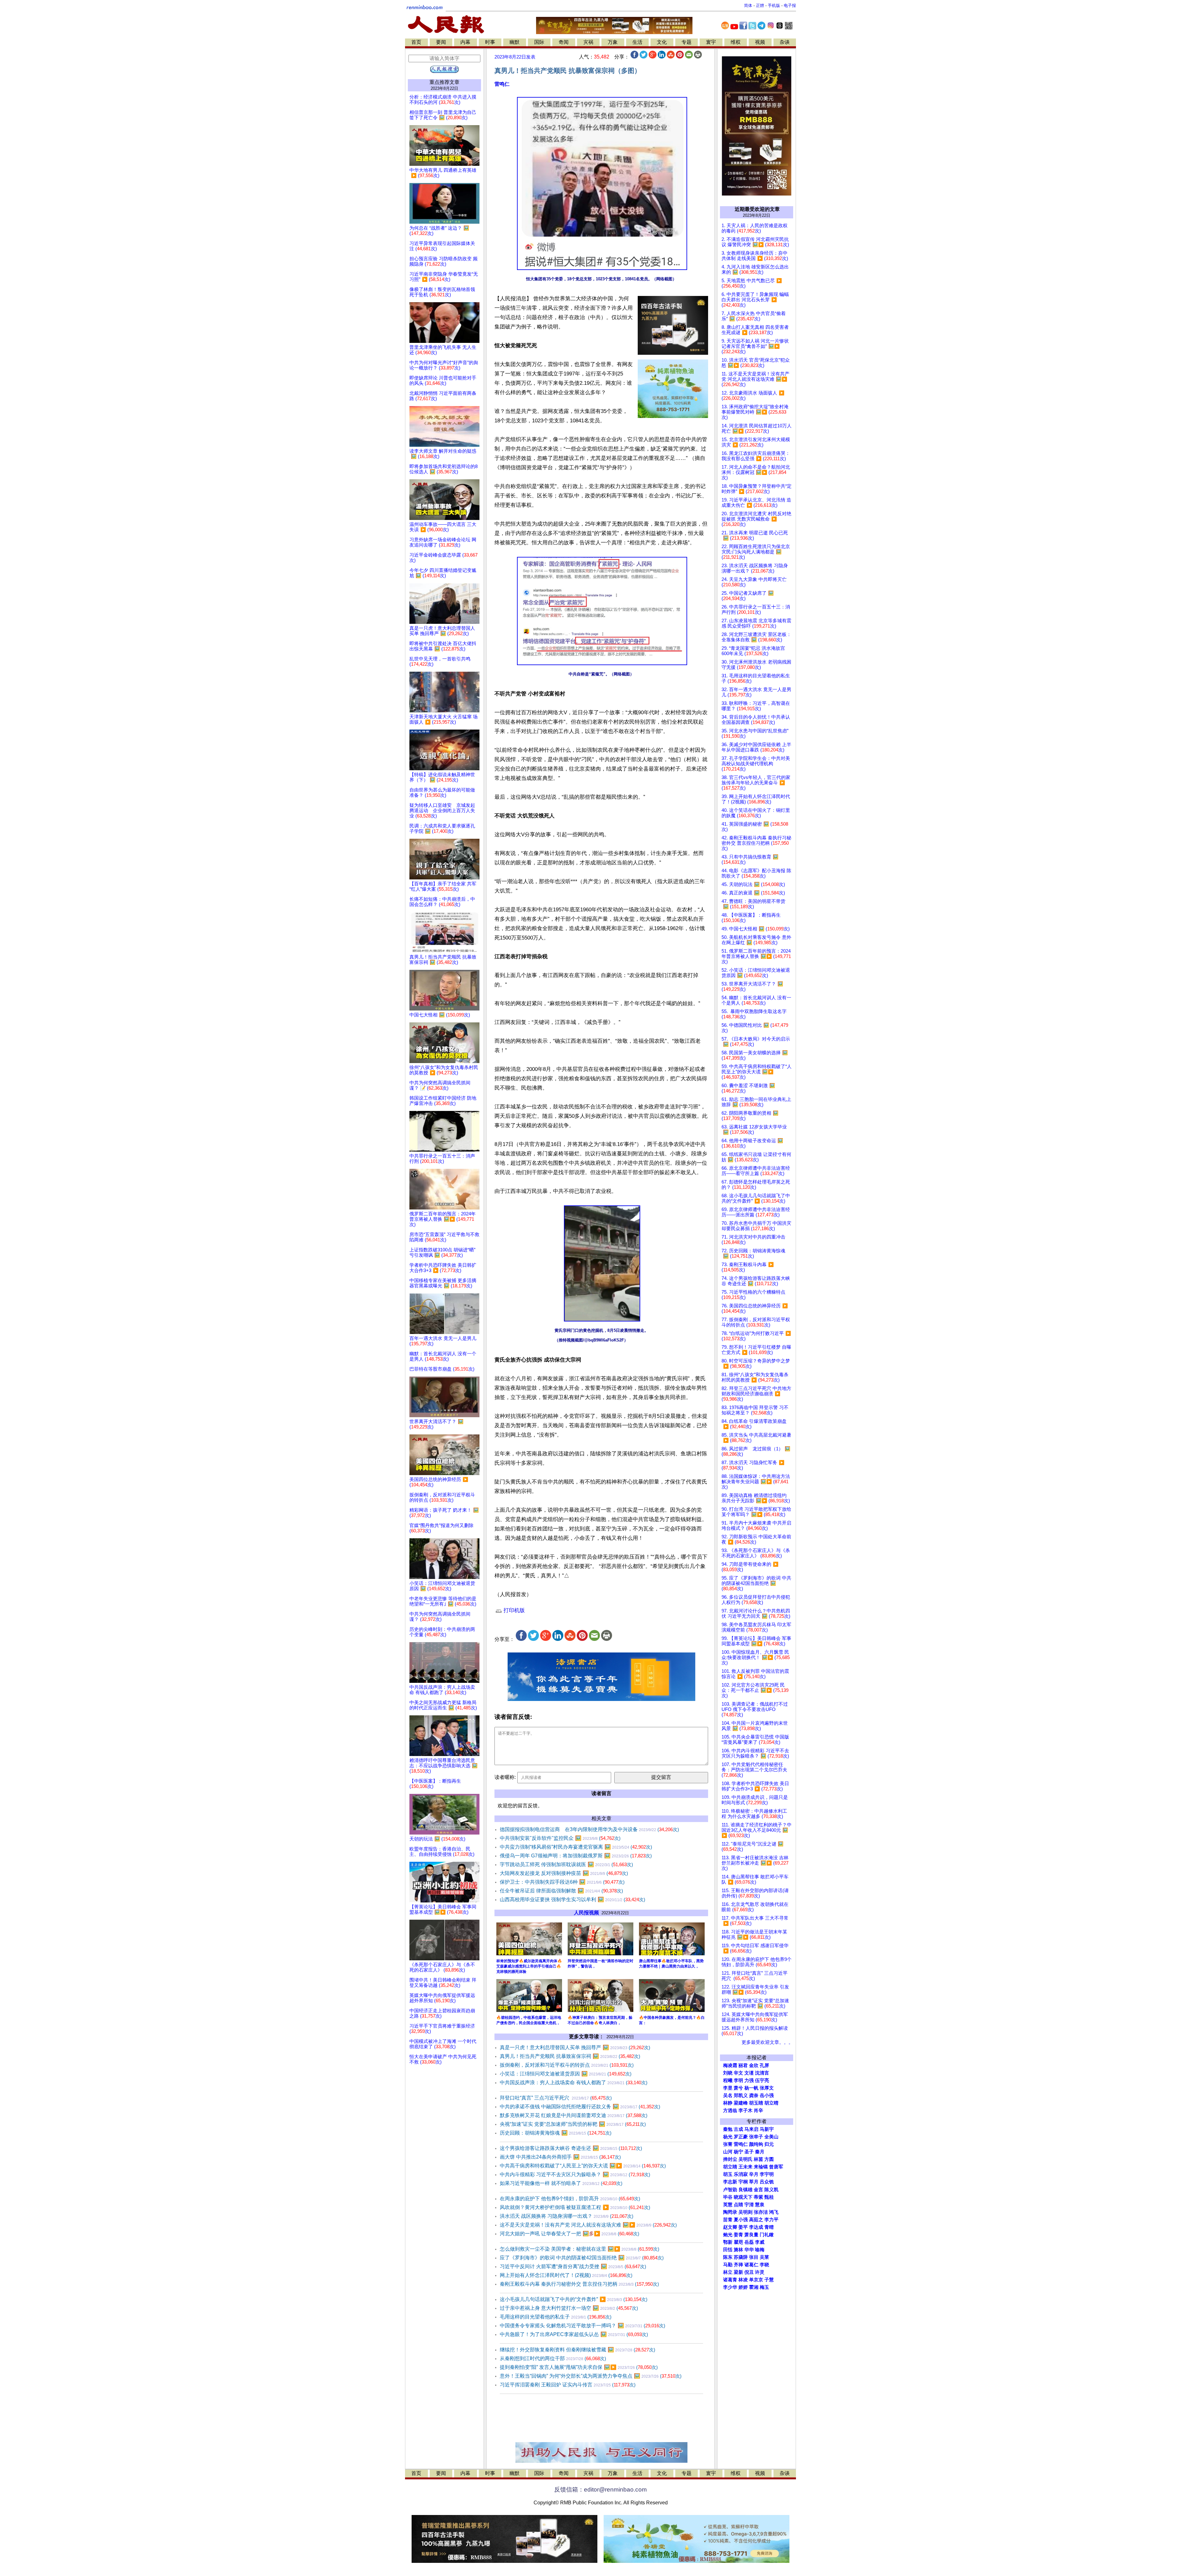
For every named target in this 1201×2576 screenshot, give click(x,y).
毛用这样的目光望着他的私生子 (556, 2317)
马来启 (751, 2129)
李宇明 (767, 2174)
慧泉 (760, 2205)
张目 (754, 2257)
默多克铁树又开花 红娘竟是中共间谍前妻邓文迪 (574, 2115)
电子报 (790, 5)
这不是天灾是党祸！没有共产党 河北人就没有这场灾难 (588, 2225)
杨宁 (738, 2152)
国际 (539, 42)
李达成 (756, 2227)
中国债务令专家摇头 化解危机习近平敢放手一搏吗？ (583, 2326)
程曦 (728, 2080)
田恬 (728, 2250)
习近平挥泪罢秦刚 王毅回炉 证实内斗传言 (568, 2385)
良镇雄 (745, 2190)
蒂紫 (758, 2197)
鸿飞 (774, 2212)
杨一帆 (751, 2088)
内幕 (465, 42)
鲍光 (728, 2235)
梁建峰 (741, 2103)
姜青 (738, 2235)
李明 (738, 2080)
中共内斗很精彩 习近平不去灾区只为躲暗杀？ (575, 2174)
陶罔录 (730, 2212)
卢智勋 (730, 2190)
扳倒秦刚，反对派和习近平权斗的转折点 (567, 2065)
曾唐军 (776, 2167)
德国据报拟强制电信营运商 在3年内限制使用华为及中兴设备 (589, 1829)
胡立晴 (771, 2103)
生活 (637, 42)
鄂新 (728, 2242)
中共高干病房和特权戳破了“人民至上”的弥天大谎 (583, 2166)
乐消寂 (741, 2174)
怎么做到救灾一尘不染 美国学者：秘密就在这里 (580, 2249)
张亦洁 (761, 2212)
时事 (490, 42)
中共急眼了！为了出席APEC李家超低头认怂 (574, 2334)
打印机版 (513, 1610)
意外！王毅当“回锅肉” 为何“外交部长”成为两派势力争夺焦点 (591, 2376)
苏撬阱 (741, 2257)
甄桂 (769, 2197)
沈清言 (762, 2073)
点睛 (738, 2205)
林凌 (743, 2280)
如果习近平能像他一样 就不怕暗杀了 (561, 2183)
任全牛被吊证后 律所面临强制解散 (561, 1891)
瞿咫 (738, 2242)
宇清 (749, 2205)
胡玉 (728, 2174)
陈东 (728, 2257)
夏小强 (741, 2220)
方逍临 (730, 2110)
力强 (749, 2080)
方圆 (769, 2159)
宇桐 (743, 2182)
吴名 (728, 2095)
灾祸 (588, 42)
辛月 (754, 2174)
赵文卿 (730, 2227)
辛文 (738, 2073)
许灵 (760, 2272)
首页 (416, 42)
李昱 (728, 2088)
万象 (613, 42)
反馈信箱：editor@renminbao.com (600, 2489)
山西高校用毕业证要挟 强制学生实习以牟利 (573, 1899)
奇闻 (564, 42)
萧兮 (738, 2088)
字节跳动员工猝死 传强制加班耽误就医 (566, 1864)
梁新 (738, 2272)
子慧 (769, 2280)
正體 (760, 5)
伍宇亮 (762, 2080)
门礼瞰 (767, 2235)
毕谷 (728, 2197)
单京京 (756, 2280)
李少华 (730, 2287)
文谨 (749, 2073)
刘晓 (728, 2073)
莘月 (754, 2182)
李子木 (745, 2110)
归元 (769, 2144)
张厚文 (767, 2088)
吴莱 (764, 2257)
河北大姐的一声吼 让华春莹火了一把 (570, 2234)
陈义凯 (771, 2190)
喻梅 (760, 2250)
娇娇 (743, 2287)
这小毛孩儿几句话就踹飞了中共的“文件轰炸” (574, 2299)
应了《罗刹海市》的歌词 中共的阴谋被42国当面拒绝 (582, 2258)
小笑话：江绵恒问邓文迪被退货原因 (566, 2074)
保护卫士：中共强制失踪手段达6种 (562, 1882)
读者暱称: (505, 1777)
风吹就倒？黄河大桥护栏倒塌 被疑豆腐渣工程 (575, 2207)
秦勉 (728, 2129)
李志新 (730, 2182)
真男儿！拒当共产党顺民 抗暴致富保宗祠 (570, 2056)
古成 (738, 2129)
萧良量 (751, 2235)
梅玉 (764, 2287)
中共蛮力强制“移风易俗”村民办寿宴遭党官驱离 (576, 1847)
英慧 (728, 2205)
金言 (758, 2190)
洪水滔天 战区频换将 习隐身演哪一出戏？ (567, 2216)
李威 (760, 2242)
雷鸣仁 (502, 84)
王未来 (745, 2167)
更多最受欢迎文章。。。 (767, 2042)
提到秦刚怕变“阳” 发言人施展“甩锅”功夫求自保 (579, 2367)
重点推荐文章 (444, 82)
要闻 (441, 42)
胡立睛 (730, 2167)
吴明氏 (745, 2159)
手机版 (774, 5)
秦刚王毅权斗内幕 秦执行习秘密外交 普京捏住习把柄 (579, 2284)
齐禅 (738, 2265)
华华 (749, 2250)
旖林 (738, 2250)
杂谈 (785, 42)
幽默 (514, 42)
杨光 (728, 2137)
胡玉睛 (756, 2103)
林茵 (758, 2159)
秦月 (760, 2152)
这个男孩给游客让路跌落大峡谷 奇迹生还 (571, 2148)
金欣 (754, 2065)
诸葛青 (730, 2280)
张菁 (728, 2144)
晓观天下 (743, 2197)
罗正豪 (741, 2137)
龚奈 (754, 2095)
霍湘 (754, 2287)
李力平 (771, 2220)
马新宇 (767, 2129)
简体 (748, 5)
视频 (760, 42)
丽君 (743, 2065)
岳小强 (767, 2095)
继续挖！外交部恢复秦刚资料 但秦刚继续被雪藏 (578, 2350)
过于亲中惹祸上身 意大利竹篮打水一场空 (569, 2308)
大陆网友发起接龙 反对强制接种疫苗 (564, 1873)
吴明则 (745, 2212)
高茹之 (756, 2220)
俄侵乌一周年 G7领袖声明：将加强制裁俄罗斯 (576, 1856)
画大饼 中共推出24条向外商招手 (560, 2157)
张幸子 (756, 2137)
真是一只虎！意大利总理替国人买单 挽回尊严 (575, 2047)
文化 (662, 42)
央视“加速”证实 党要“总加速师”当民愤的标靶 (573, 2124)
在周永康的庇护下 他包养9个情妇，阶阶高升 (570, 2199)
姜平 (743, 2227)
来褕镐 (761, 2167)
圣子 (749, 2152)
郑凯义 (741, 2095)
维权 (736, 42)
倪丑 (749, 2272)
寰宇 (711, 42)
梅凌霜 (730, 2065)
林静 (728, 2103)
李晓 (764, 2265)
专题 (687, 42)
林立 (728, 2272)
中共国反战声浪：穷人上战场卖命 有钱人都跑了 (574, 2082)
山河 (728, 2152)
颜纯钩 (756, 2144)
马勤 (728, 2265)
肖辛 (758, 2110)
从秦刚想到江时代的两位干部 (553, 2358)
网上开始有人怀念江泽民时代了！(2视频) (566, 2275)
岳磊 (749, 2242)
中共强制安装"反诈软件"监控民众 (560, 1838)
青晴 (769, 2227)
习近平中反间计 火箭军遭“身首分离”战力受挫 (573, 2266)
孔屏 (764, 2065)
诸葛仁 (751, 2265)
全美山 (771, 2137)
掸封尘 (730, 2159)
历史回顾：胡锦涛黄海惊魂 (556, 2133)
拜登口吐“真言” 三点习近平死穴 (556, 2098)
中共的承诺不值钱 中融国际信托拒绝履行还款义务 (580, 2107)
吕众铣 (767, 2182)
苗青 (728, 2220)
